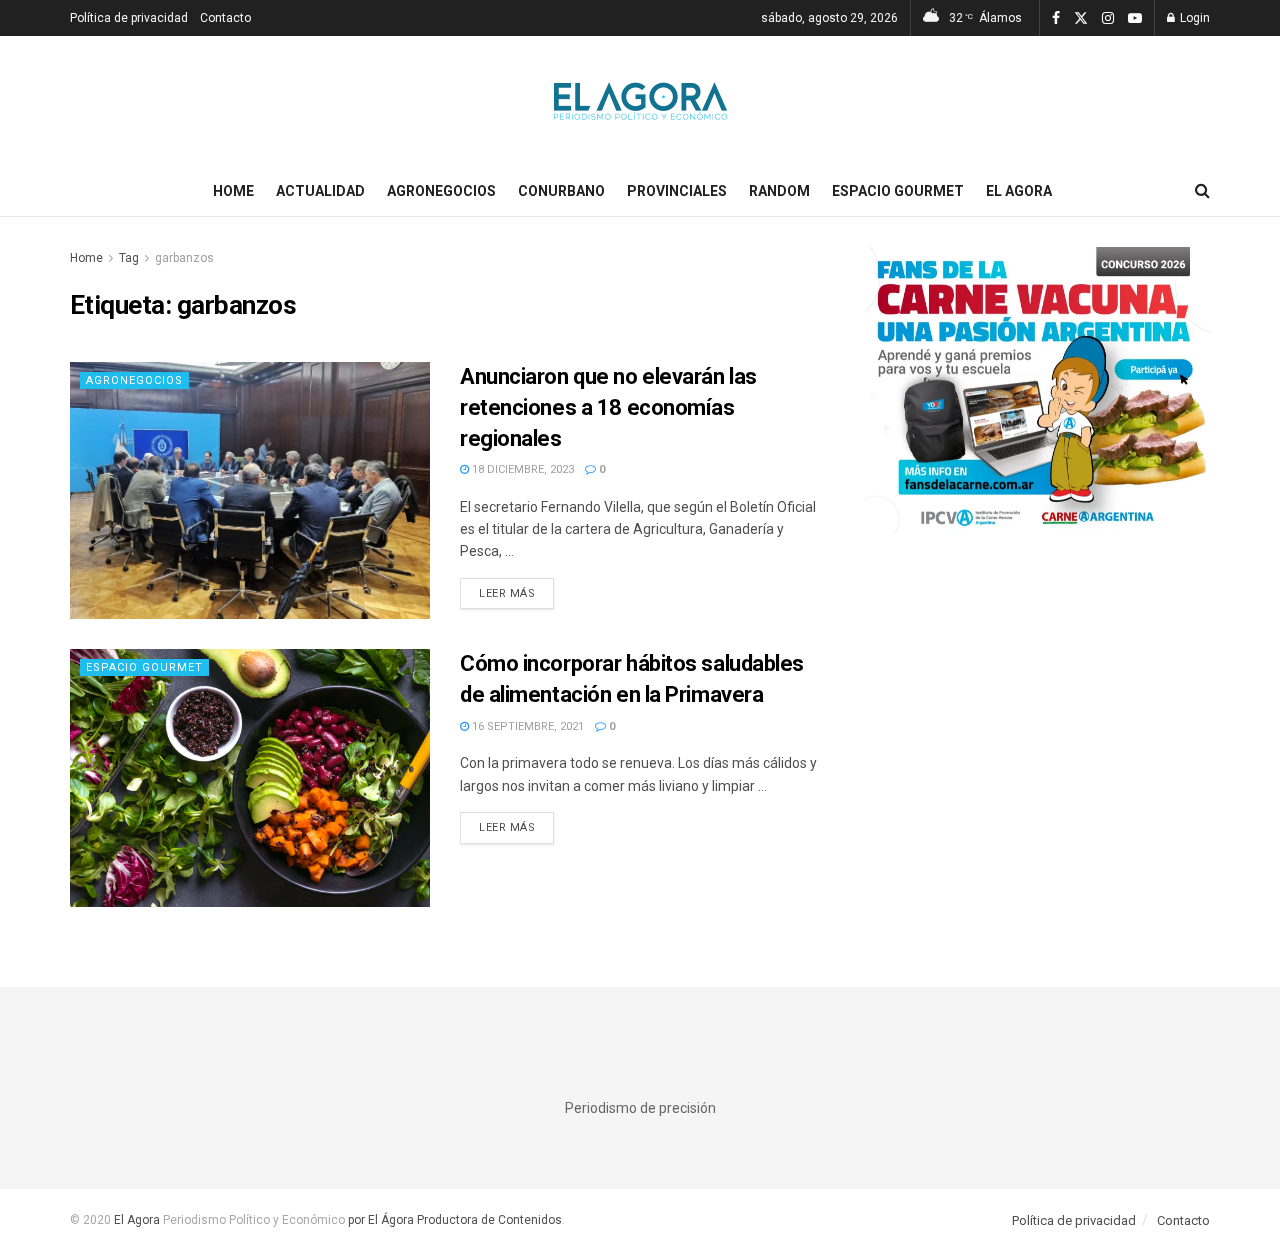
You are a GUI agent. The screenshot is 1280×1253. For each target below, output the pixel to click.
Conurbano (561, 191)
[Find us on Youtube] (1135, 18)
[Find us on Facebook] (1056, 18)
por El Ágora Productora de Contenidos (453, 1220)
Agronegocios (441, 191)
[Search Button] (1202, 191)
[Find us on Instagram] (1108, 18)
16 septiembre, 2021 (526, 726)
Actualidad (320, 191)
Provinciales (677, 191)
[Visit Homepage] (640, 101)
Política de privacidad (129, 18)
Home (233, 191)
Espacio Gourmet (898, 191)
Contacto (225, 18)
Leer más (516, 593)
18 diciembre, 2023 (521, 469)
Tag (129, 258)
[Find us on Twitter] (1081, 18)
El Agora (1019, 191)
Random (779, 191)
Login (1193, 18)
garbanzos (184, 258)
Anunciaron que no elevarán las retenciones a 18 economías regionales (608, 407)
